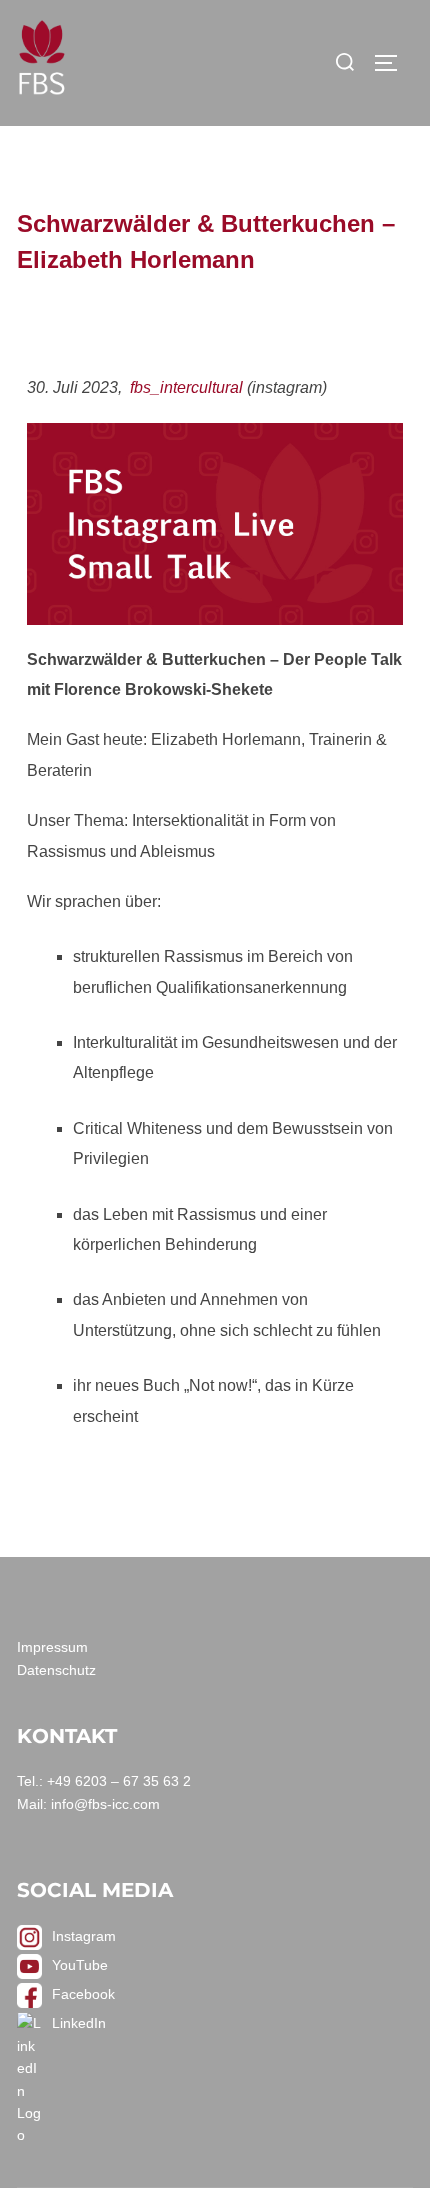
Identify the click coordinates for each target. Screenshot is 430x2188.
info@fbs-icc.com (105, 1804)
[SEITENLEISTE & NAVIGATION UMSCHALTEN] (393, 63)
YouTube (80, 1965)
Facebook (83, 1994)
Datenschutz (56, 1670)
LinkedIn (79, 2023)
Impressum (52, 1647)
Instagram (84, 1936)
